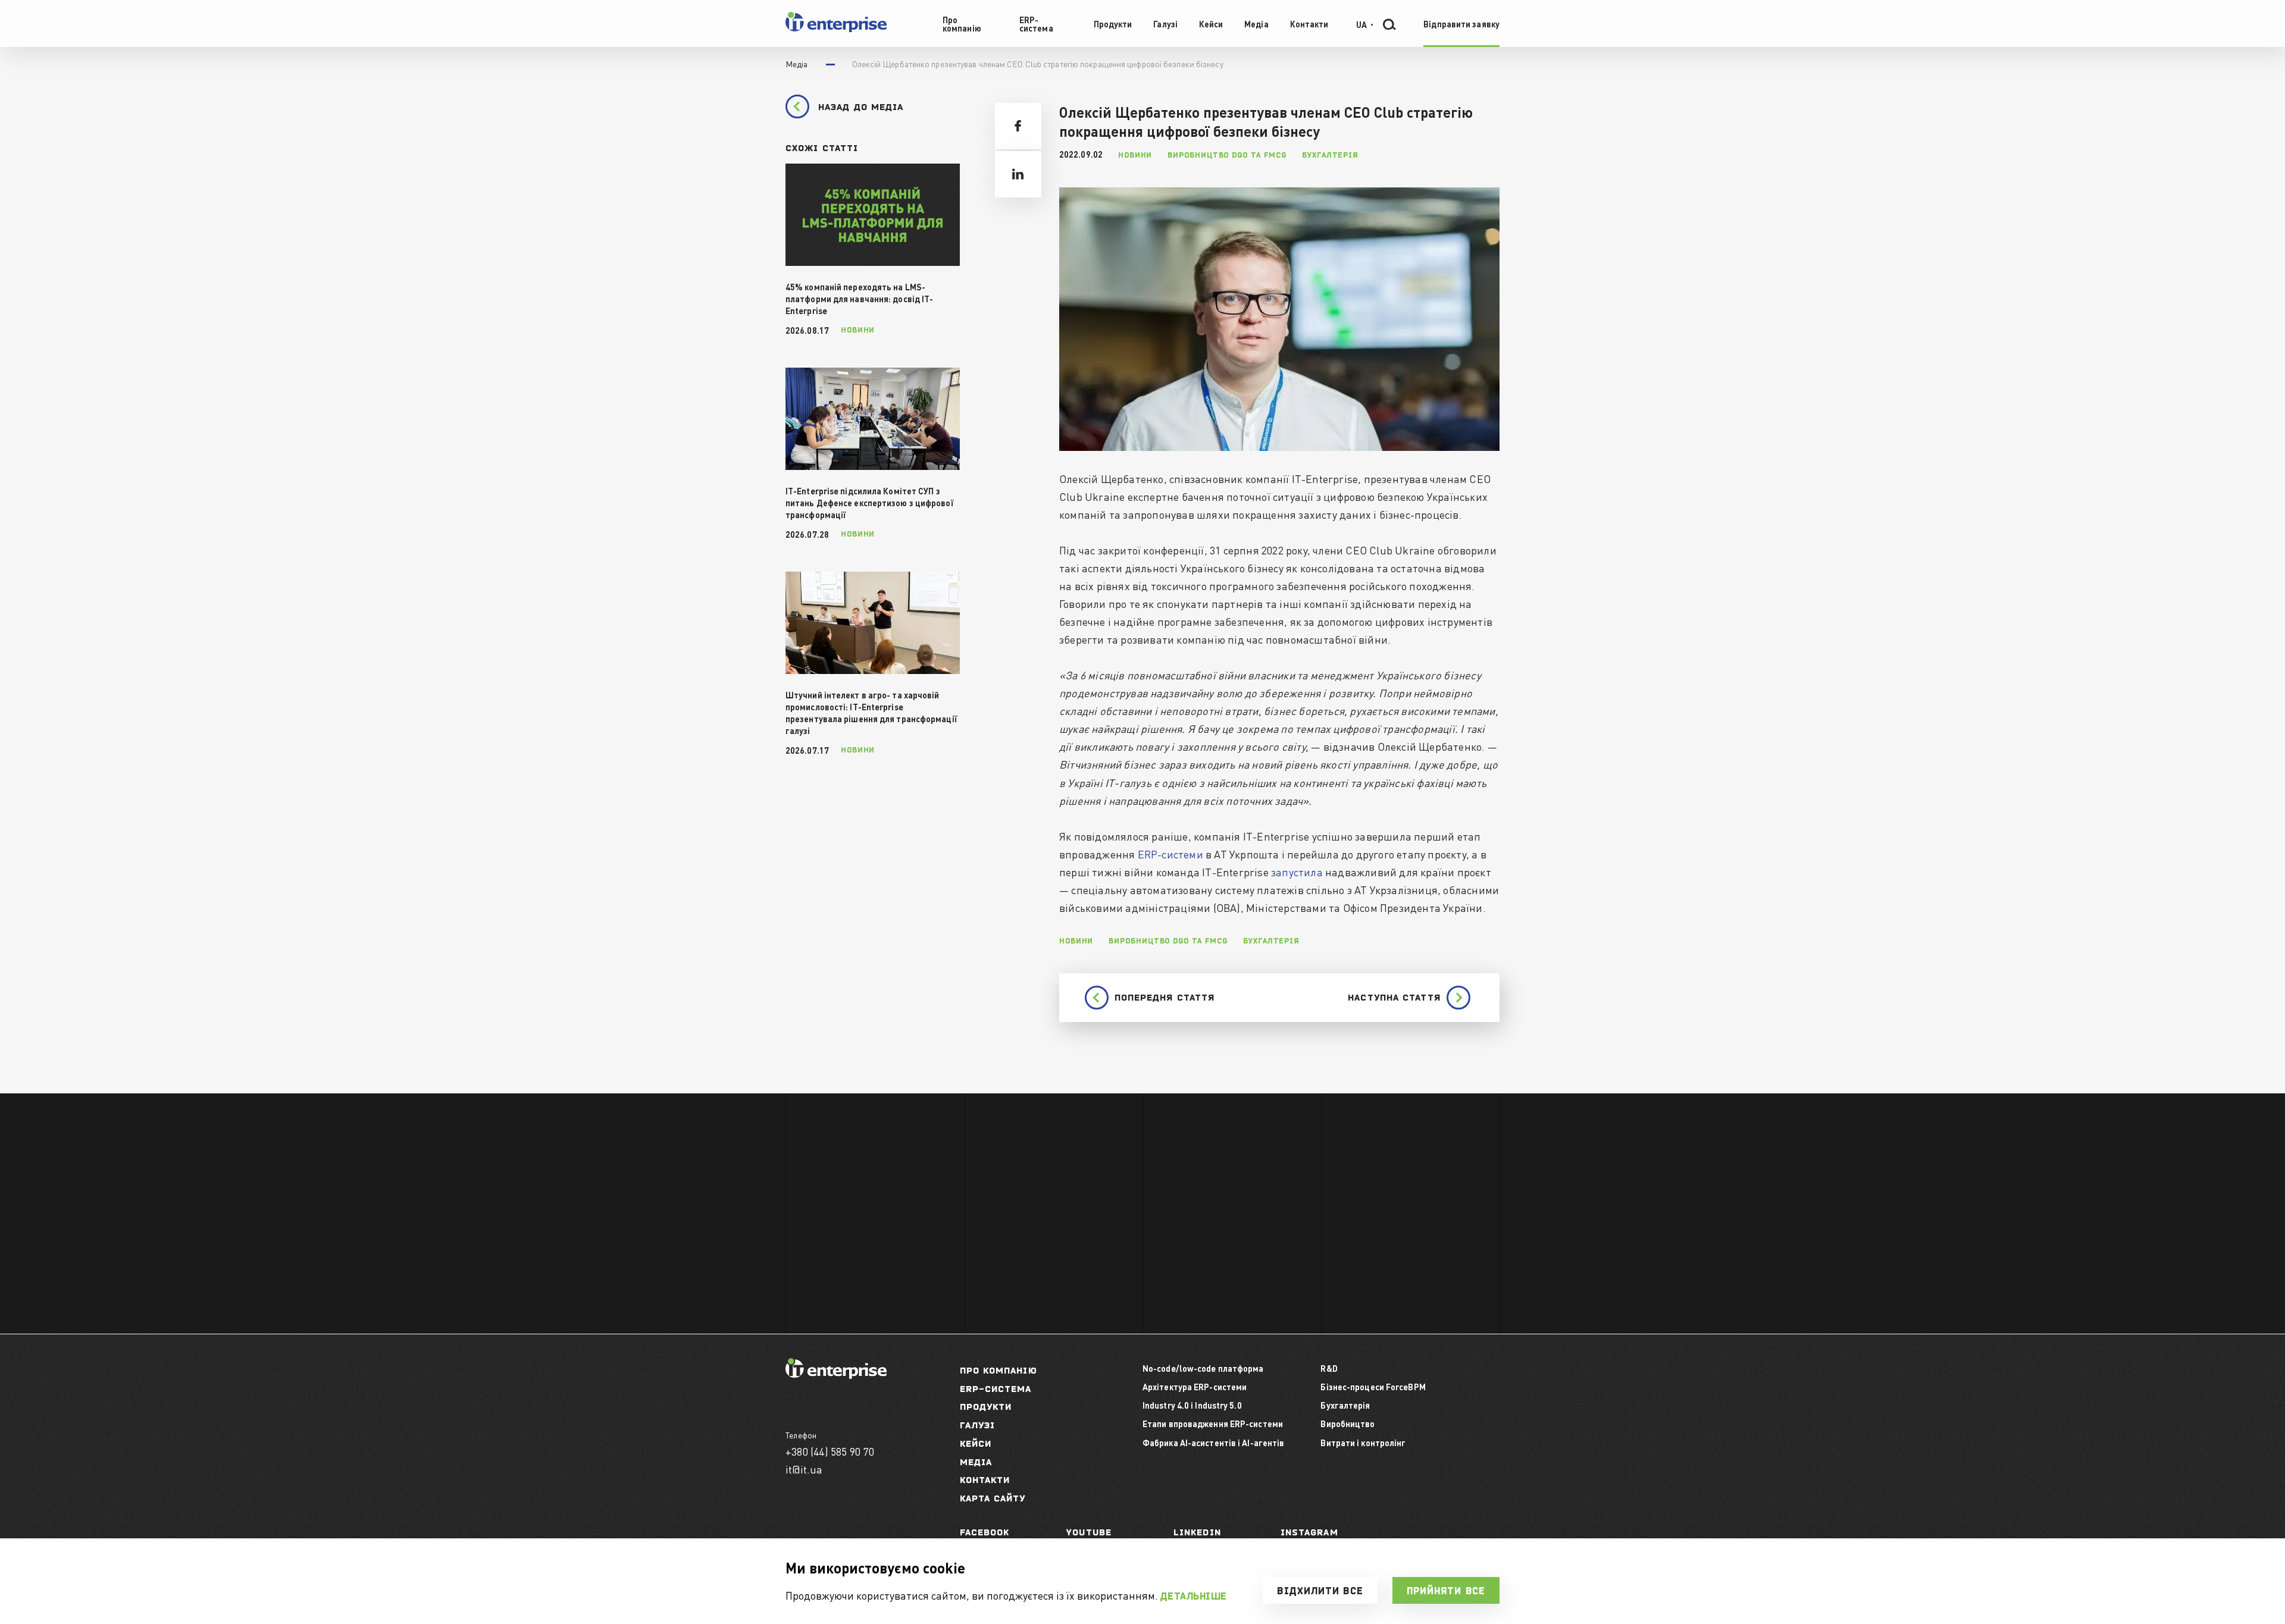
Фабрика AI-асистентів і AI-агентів (1213, 1443)
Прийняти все (1446, 1591)
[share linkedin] (1018, 174)
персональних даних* (1109, 1189)
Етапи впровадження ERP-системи (1213, 1424)
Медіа (976, 1462)
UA (1361, 24)
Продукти (986, 1407)
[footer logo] (836, 1375)
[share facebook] (1018, 126)
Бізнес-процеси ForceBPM (1373, 1387)
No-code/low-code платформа (1203, 1368)
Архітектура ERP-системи (1195, 1387)
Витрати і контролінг (1363, 1443)
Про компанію (998, 1370)
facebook (985, 1532)
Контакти (985, 1480)
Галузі (978, 1425)
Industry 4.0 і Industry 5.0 (1192, 1405)
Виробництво (1347, 1424)
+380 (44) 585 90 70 (830, 1451)
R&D (1329, 1368)
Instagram (1309, 1532)
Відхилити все (1320, 1591)
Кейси (976, 1443)
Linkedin (1197, 1532)
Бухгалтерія (1345, 1405)
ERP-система (996, 1389)
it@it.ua (804, 1469)
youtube (1089, 1532)
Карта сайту (993, 1498)
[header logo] (836, 29)
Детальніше (1194, 1596)
